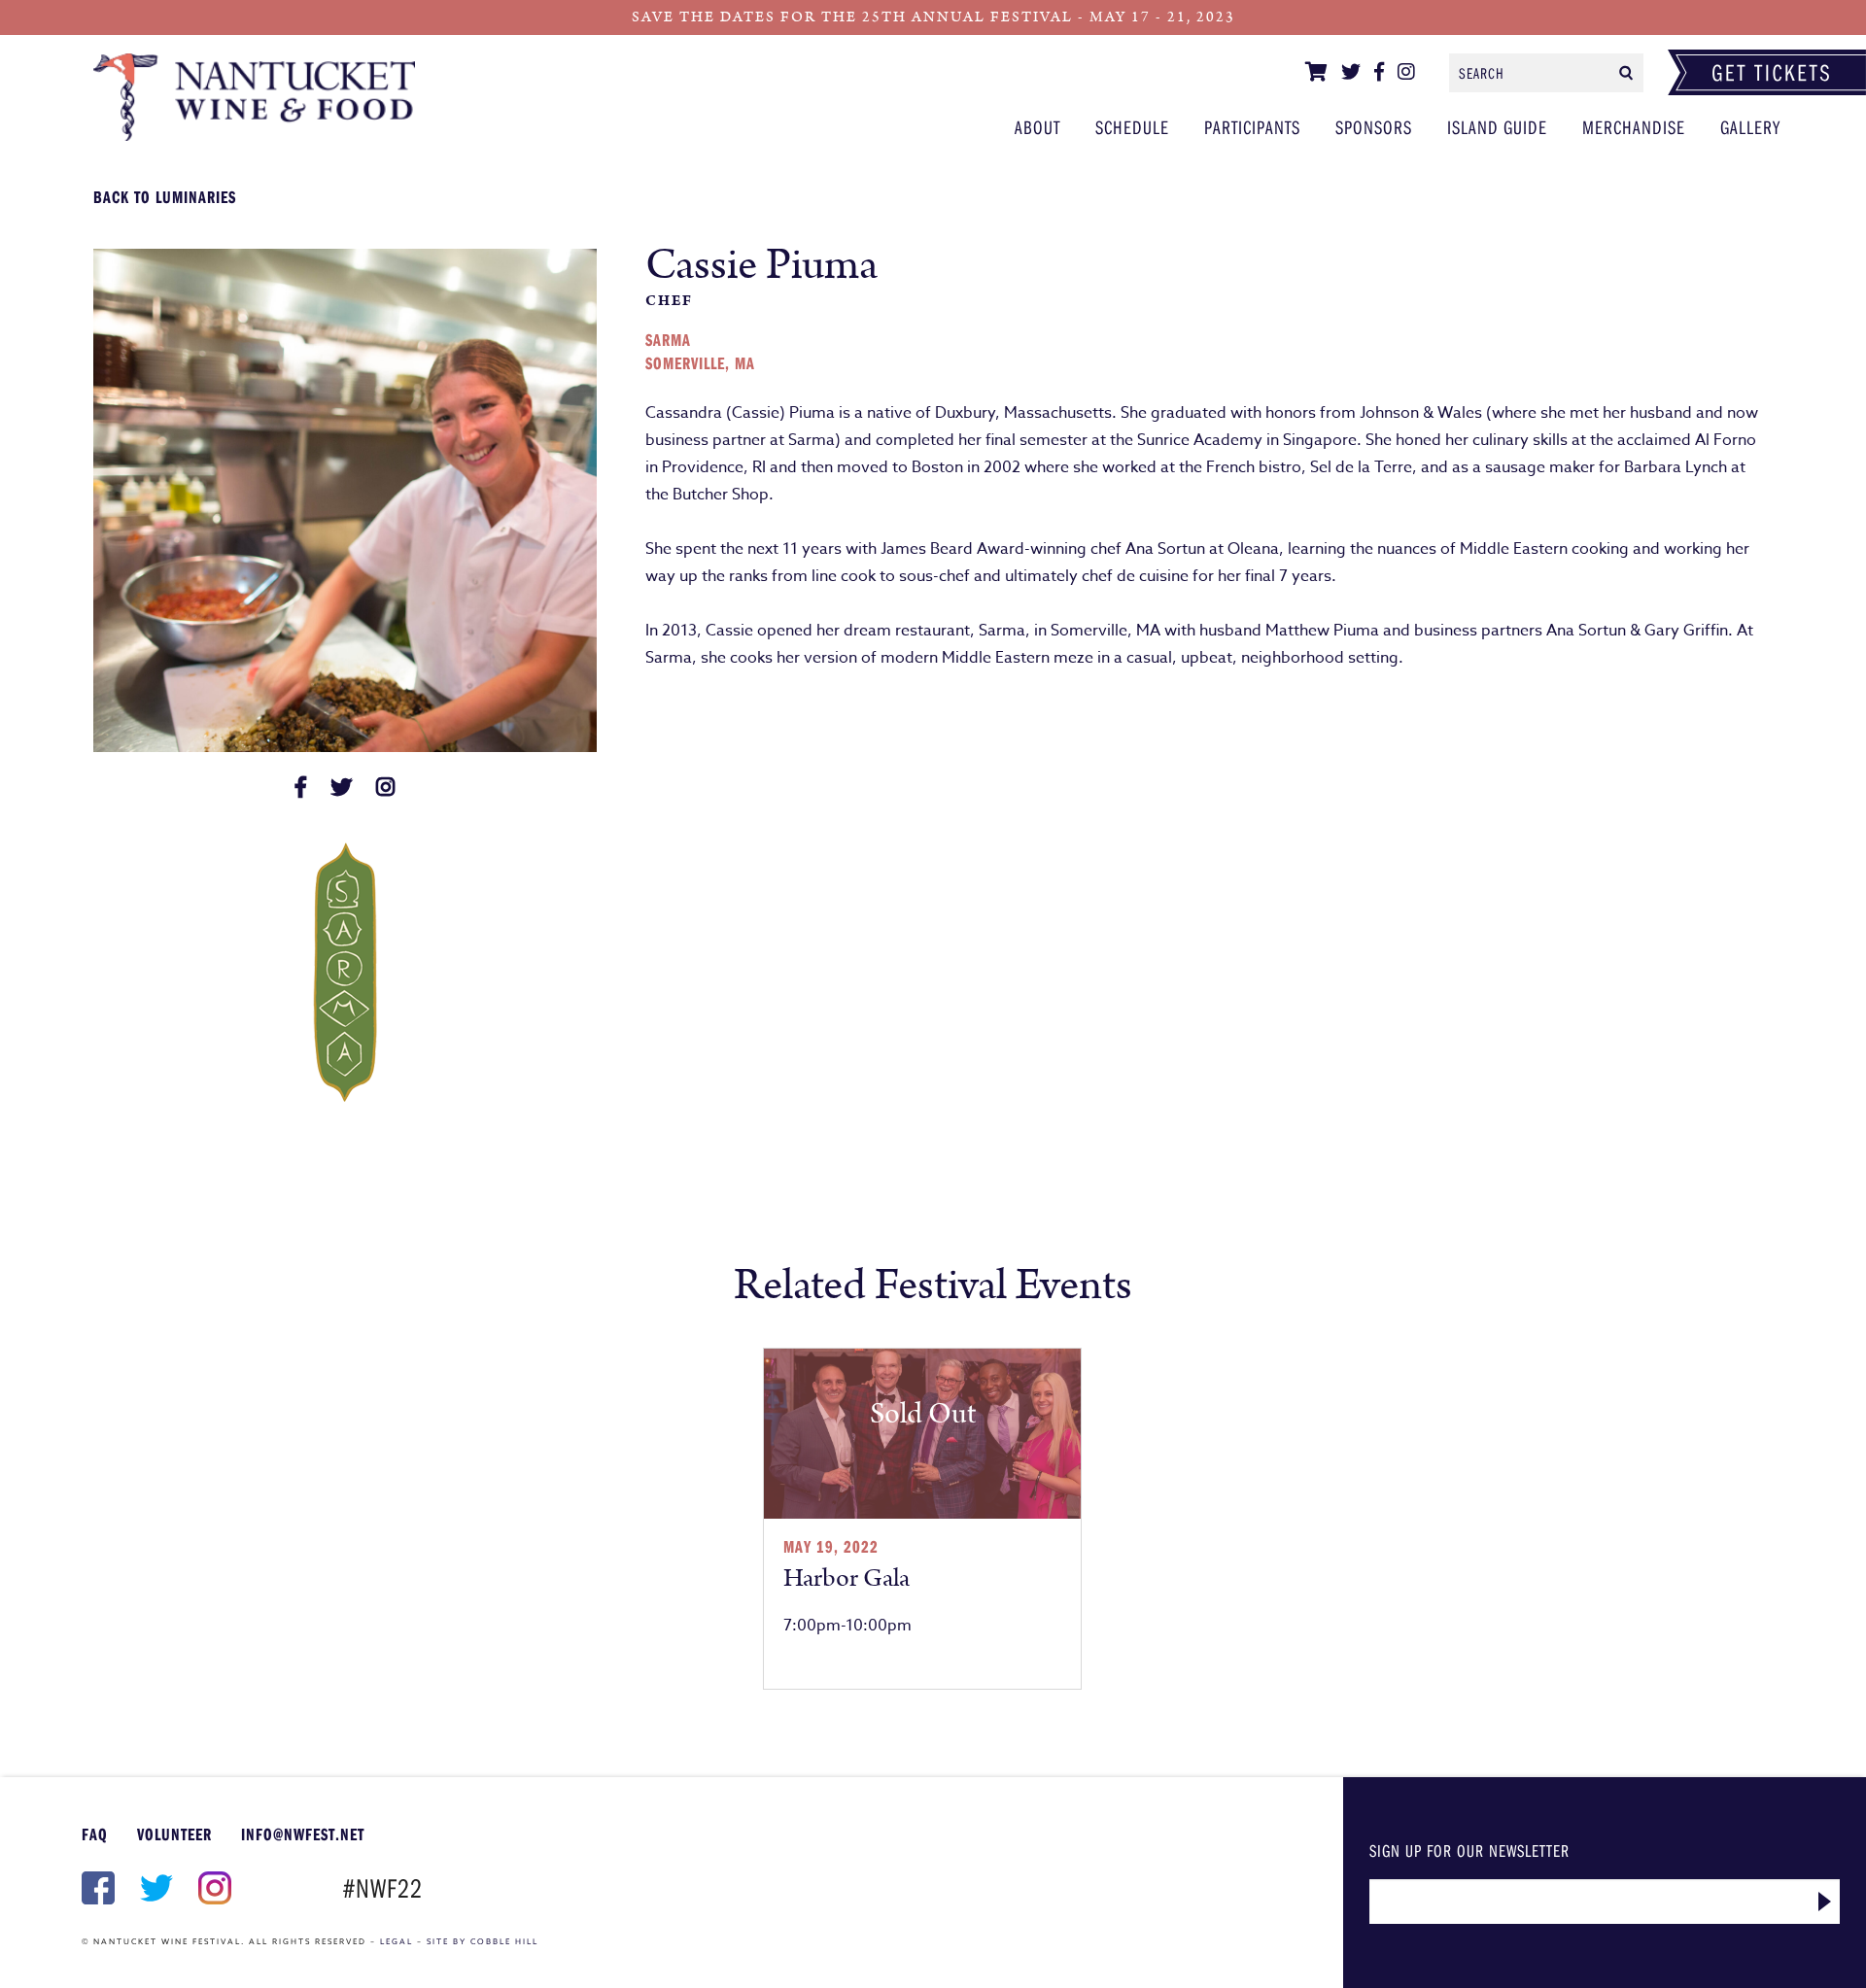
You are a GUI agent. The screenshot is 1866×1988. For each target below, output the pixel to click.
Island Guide (1497, 127)
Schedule (1132, 127)
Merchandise (1634, 127)
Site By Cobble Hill (483, 1941)
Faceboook (96, 1888)
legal (397, 1941)
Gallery (1750, 127)
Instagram (213, 1888)
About (1037, 127)
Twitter (155, 1888)
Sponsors (1374, 127)
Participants (270, 97)
